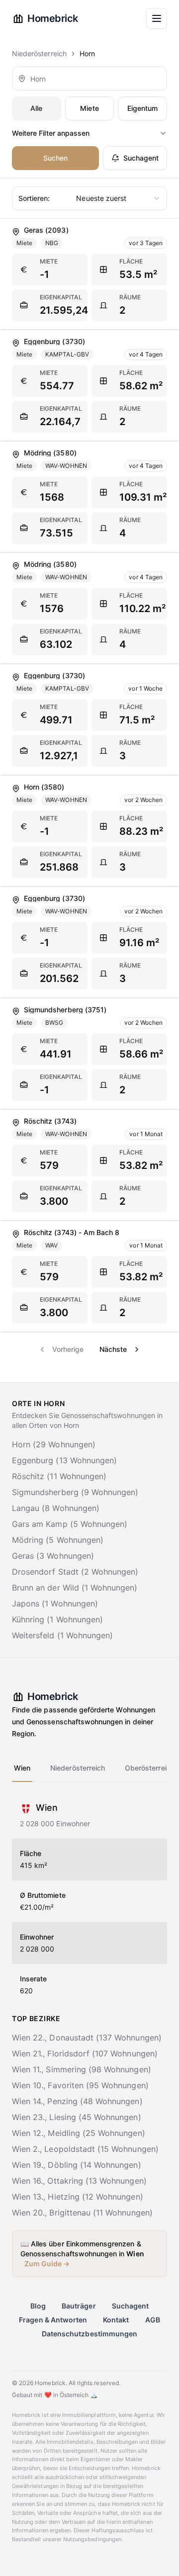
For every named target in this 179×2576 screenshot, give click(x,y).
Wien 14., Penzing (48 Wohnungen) (77, 2101)
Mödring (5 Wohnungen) (58, 1540)
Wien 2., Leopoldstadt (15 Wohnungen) (85, 2149)
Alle (36, 108)
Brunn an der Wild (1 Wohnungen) (75, 1588)
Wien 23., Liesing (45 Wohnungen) (77, 2117)
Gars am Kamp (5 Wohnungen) (70, 1524)
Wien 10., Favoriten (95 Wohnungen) (80, 2085)
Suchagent (141, 158)
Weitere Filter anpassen (51, 133)
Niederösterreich (39, 53)
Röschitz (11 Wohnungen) (59, 1476)
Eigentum (142, 108)
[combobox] (89, 79)
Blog (38, 2306)
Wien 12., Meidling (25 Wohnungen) (79, 2133)
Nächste (113, 1349)
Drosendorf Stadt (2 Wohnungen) (75, 1572)
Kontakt (116, 2320)
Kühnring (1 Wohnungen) (57, 1619)
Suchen (55, 158)
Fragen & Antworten (53, 2320)
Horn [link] (87, 53)
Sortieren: (34, 198)
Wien (22, 1768)
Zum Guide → (47, 2264)
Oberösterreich (150, 1768)
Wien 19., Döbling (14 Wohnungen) (77, 2165)
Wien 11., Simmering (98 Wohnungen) (82, 2069)
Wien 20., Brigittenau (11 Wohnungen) (82, 2213)
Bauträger (79, 2306)
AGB (153, 2320)
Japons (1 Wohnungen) (55, 1603)
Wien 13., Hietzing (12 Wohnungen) (78, 2197)
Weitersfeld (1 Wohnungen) (62, 1635)
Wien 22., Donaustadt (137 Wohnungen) (87, 2038)
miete (49, 261)
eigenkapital (61, 297)
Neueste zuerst (72, 198)
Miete (89, 108)
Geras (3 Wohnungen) (53, 1556)
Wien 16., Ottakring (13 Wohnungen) (79, 2181)
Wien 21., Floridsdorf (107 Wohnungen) (85, 2053)
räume (130, 297)
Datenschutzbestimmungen (89, 2334)
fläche (131, 261)
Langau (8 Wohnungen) (56, 1508)
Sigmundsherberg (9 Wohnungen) (75, 1492)
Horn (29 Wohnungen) (54, 1444)
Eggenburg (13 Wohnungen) (64, 1460)
